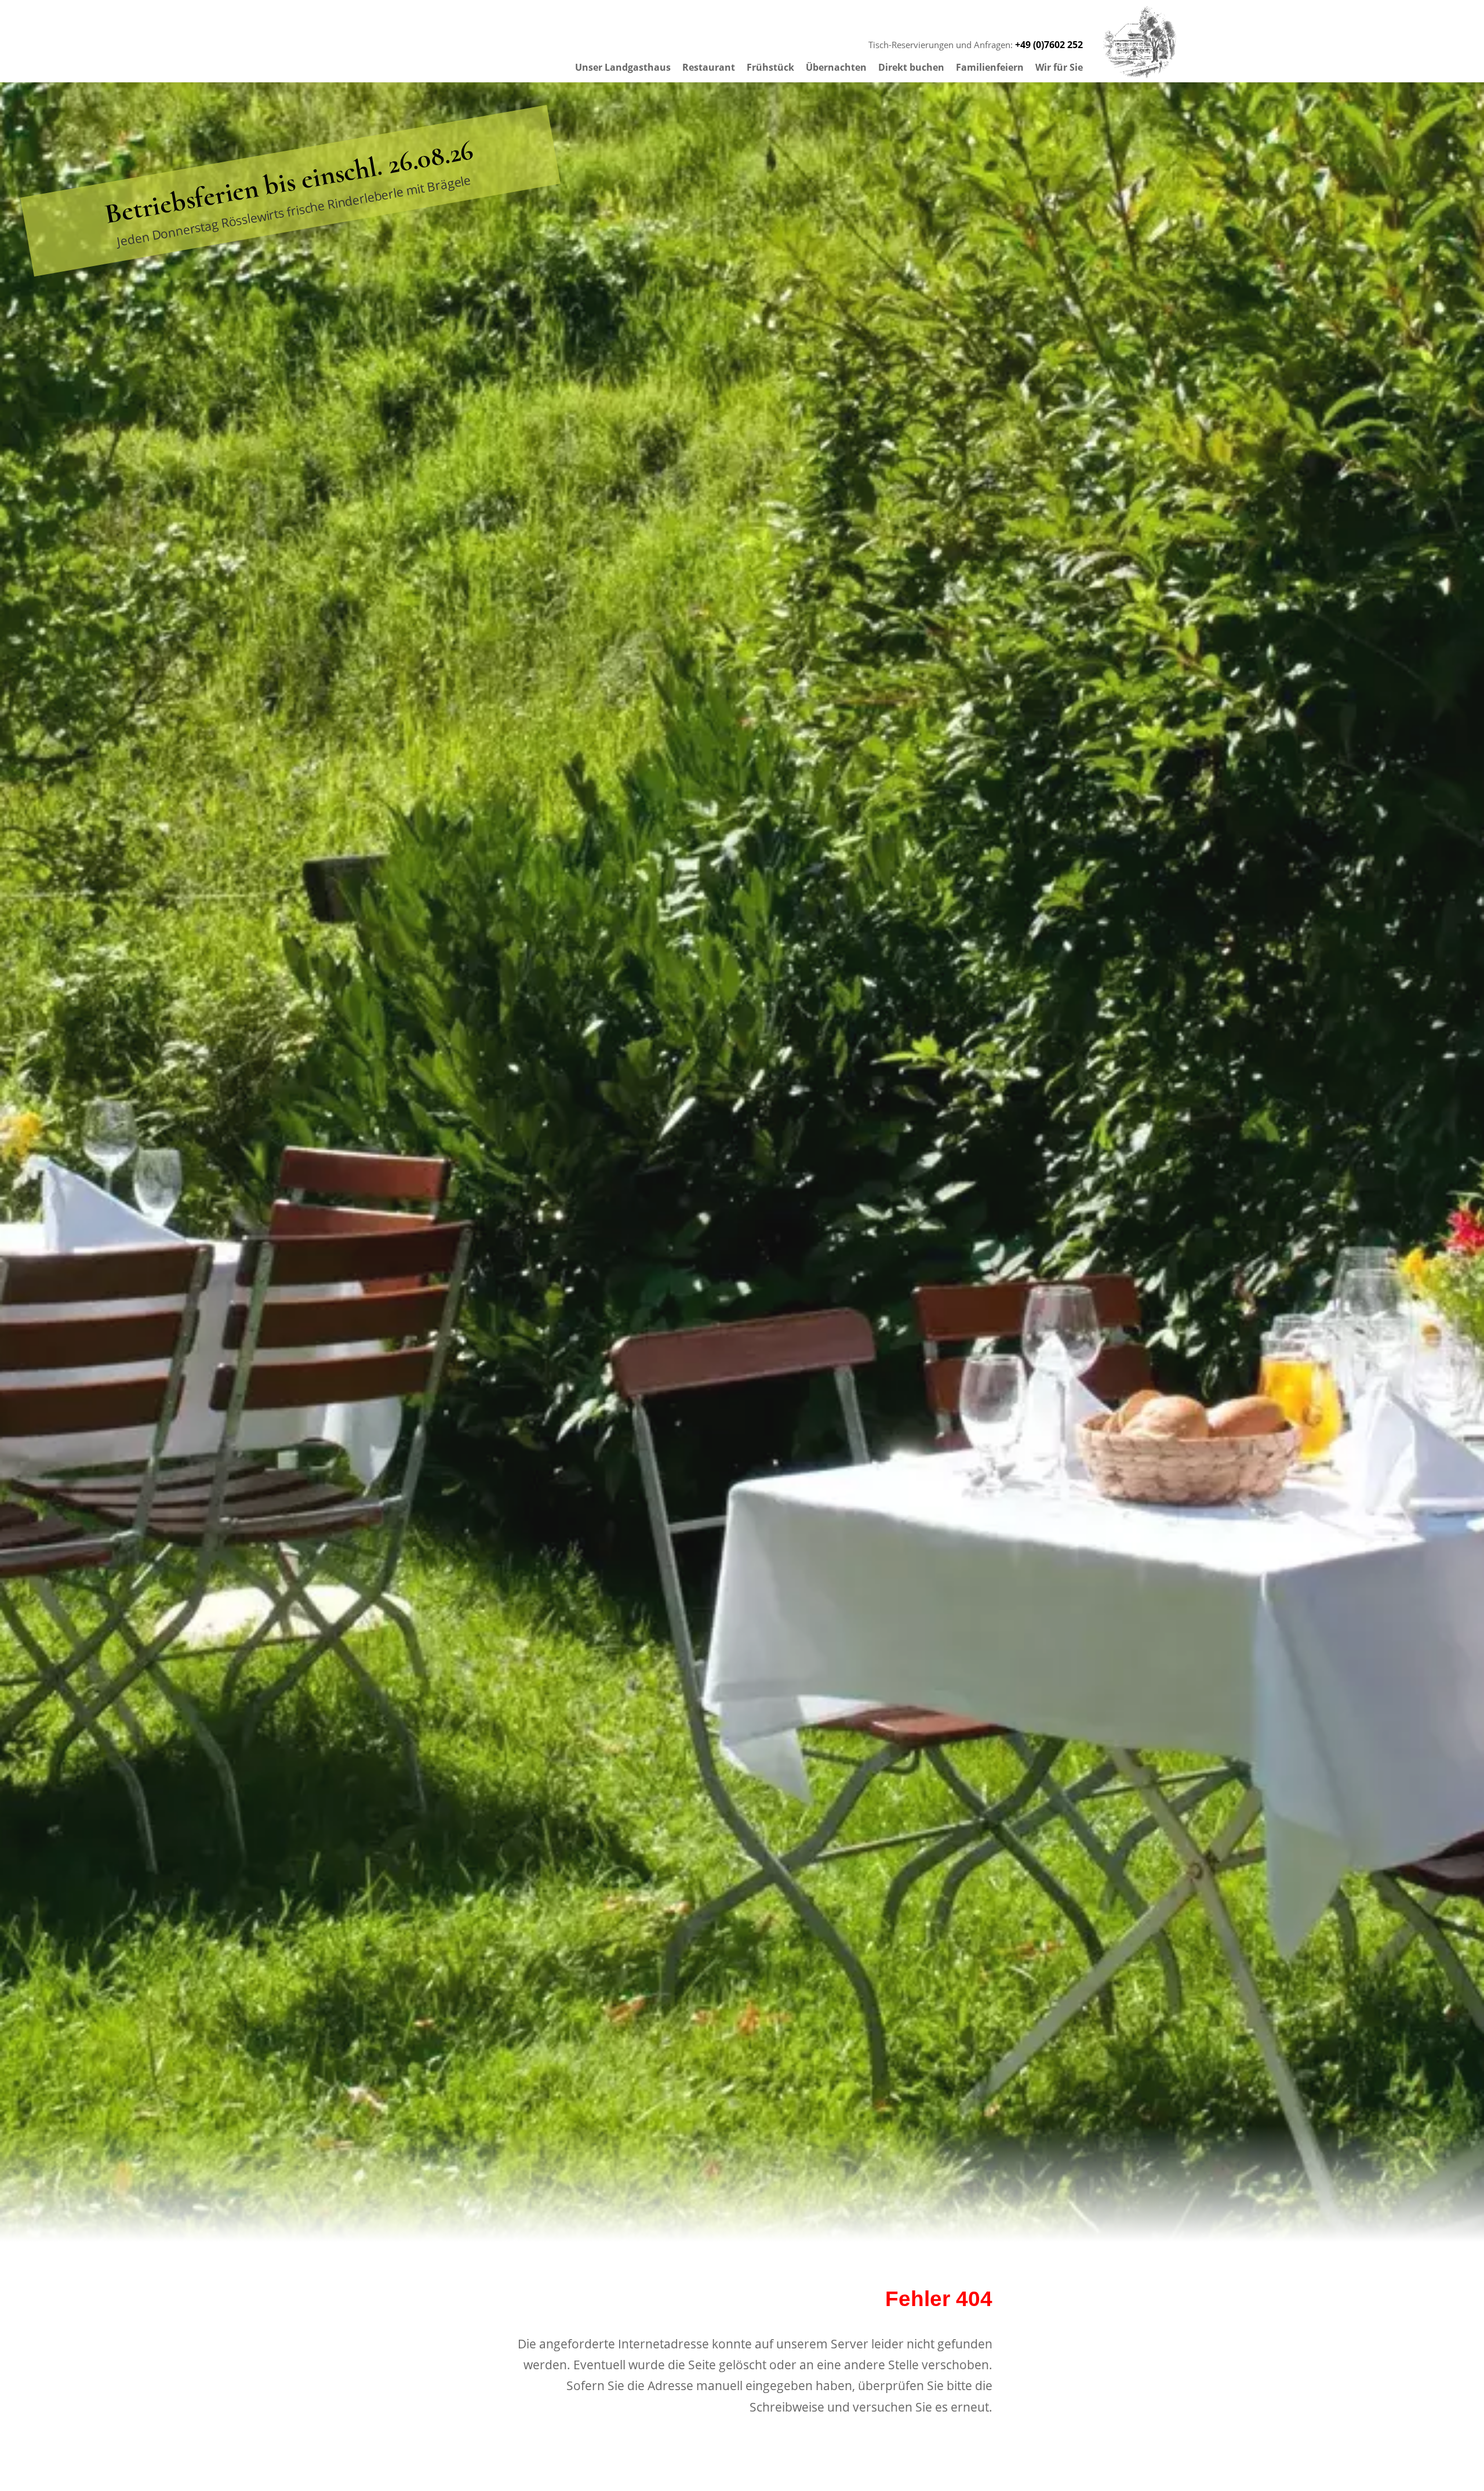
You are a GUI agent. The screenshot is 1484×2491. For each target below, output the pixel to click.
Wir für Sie (1059, 67)
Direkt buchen (911, 67)
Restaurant (709, 67)
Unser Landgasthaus (623, 67)
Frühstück (770, 67)
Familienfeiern (990, 67)
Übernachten (836, 67)
